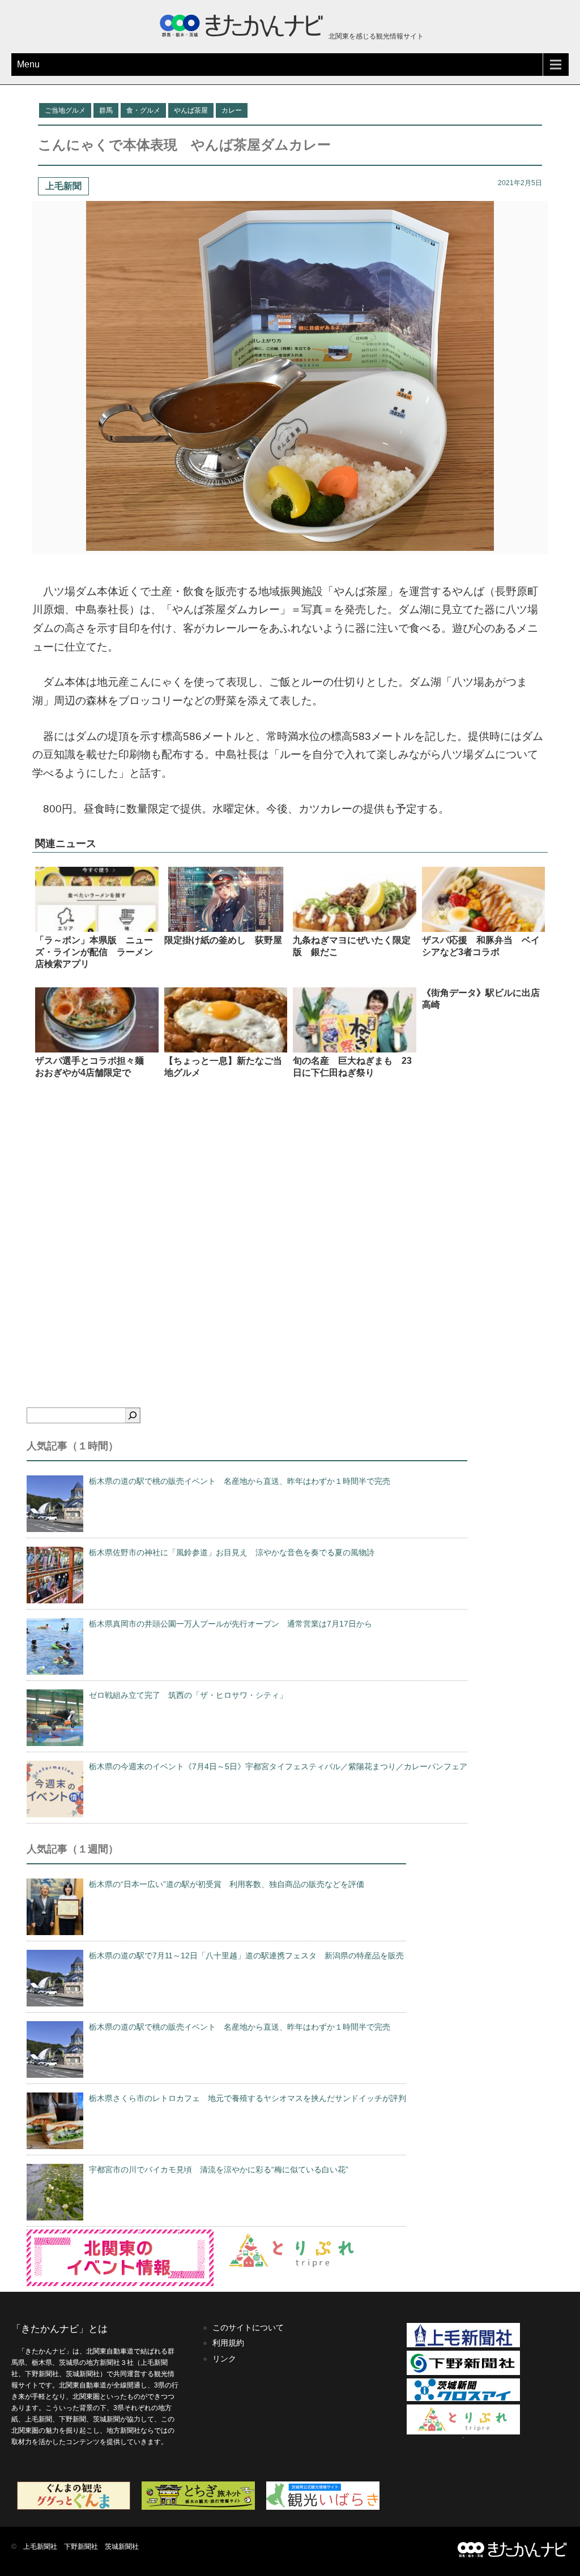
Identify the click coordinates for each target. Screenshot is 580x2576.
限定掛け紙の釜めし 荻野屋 (223, 940)
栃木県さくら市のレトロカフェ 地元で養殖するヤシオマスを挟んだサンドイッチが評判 (248, 2098)
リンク (224, 2359)
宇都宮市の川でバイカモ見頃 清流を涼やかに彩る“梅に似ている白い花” (219, 2170)
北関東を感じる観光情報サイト (375, 36)
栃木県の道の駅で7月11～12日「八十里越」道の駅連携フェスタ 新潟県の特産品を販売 (246, 1955)
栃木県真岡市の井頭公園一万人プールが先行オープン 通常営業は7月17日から (231, 1624)
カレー (232, 110)
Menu (28, 64)
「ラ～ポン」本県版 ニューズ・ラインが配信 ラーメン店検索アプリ (94, 952)
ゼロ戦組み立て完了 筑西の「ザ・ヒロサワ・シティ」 (188, 1695)
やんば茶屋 (191, 110)
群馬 (106, 110)
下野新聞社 (81, 2547)
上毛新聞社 (40, 2547)
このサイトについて (248, 2327)
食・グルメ (143, 110)
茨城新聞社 (122, 2547)
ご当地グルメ (65, 110)
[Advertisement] (290, 1228)
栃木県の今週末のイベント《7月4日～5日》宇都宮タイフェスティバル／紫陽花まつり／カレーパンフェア (278, 1766)
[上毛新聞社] (463, 2345)
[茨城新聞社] (463, 2399)
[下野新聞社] (463, 2373)
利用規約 (228, 2343)
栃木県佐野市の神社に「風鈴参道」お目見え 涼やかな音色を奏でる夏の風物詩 (232, 1552)
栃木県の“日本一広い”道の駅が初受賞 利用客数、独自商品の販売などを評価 (227, 1884)
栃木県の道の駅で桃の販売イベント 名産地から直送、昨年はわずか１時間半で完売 (240, 1481)
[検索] (133, 1415)
